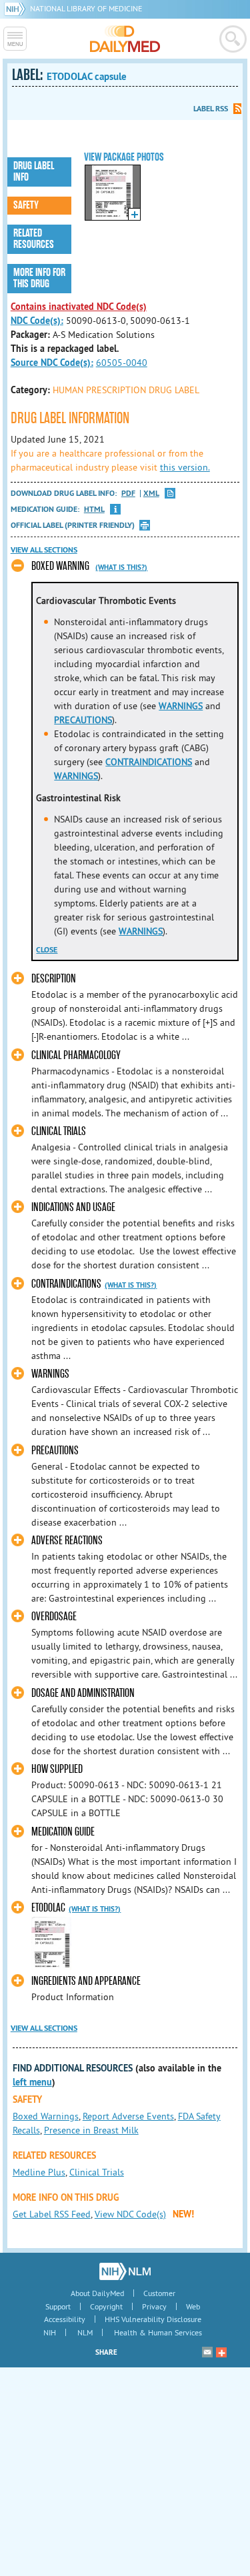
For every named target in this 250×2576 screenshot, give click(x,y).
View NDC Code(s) (130, 2214)
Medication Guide (63, 1832)
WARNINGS (181, 706)
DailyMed (125, 39)
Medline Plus (39, 2172)
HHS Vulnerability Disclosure (153, 2319)
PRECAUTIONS (83, 720)
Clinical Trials (97, 2172)
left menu (32, 2082)
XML (151, 494)
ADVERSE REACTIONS (67, 1541)
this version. (185, 467)
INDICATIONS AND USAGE (73, 1207)
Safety (26, 205)
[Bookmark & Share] (221, 2352)
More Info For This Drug (39, 278)
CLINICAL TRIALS (59, 1131)
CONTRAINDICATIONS (149, 762)
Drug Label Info (34, 172)
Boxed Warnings (46, 2116)
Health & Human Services (158, 2332)
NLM (85, 2332)
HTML (94, 510)
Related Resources (34, 239)
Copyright (106, 2306)
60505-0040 (122, 363)
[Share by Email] (207, 2352)
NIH (50, 2332)
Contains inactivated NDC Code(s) (79, 307)
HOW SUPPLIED (57, 1769)
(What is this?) (121, 567)
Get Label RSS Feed (52, 2214)
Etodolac (48, 1908)
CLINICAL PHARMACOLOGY (76, 1055)
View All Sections (44, 550)
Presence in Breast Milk (91, 2130)
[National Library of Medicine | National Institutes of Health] (125, 2271)
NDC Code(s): (37, 321)
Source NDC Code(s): (52, 363)
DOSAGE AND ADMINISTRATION (83, 1693)
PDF (128, 494)
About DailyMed (97, 2293)
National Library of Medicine (86, 8)
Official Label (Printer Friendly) (73, 525)
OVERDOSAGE (54, 1617)
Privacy (154, 2306)
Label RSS (211, 109)
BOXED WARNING (60, 566)
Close (47, 950)
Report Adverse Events (128, 2116)
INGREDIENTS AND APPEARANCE (86, 1981)
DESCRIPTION (54, 979)
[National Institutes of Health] (17, 8)
